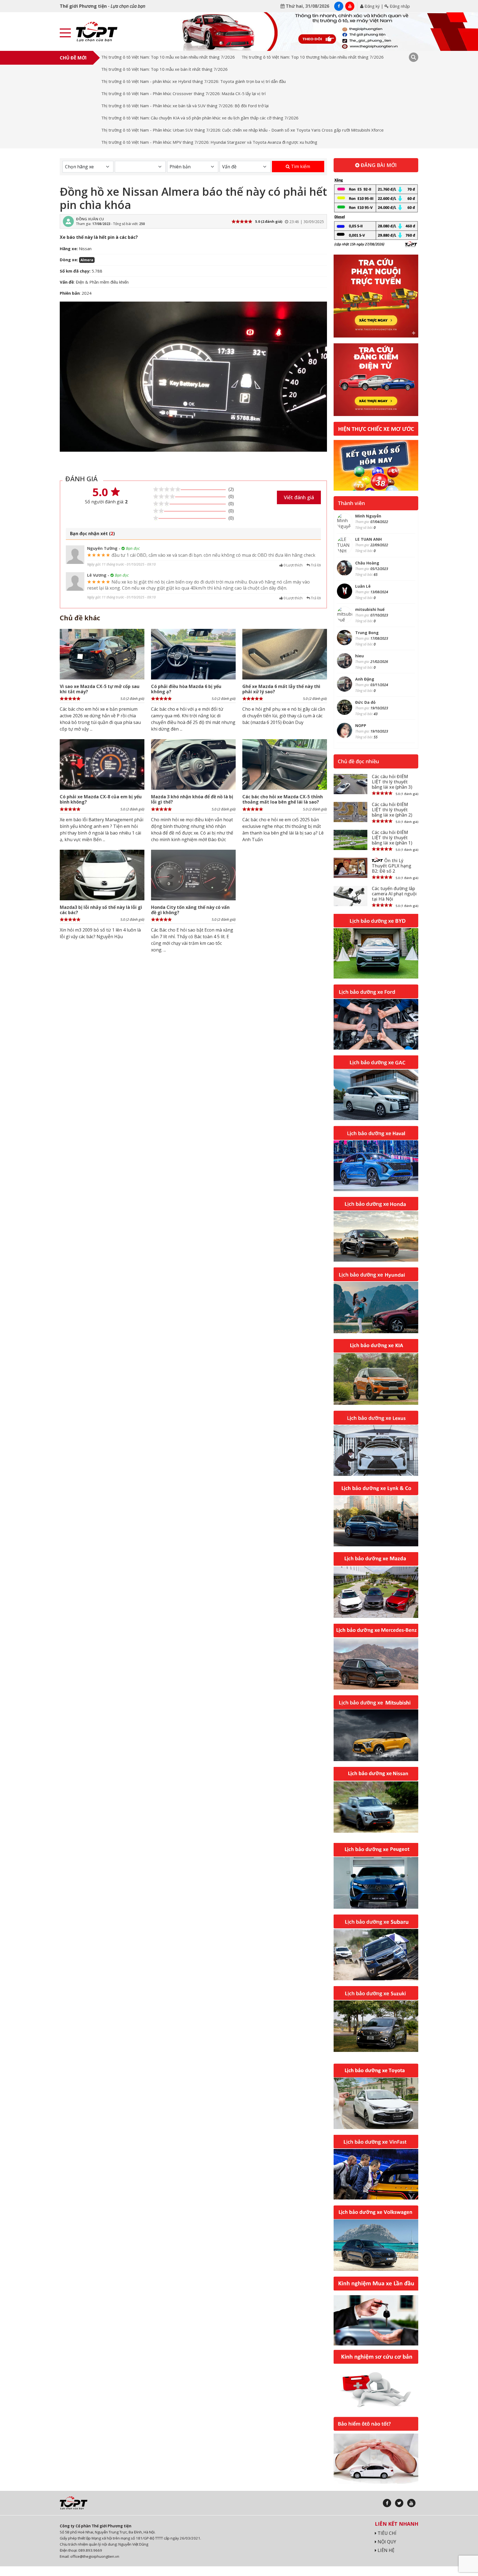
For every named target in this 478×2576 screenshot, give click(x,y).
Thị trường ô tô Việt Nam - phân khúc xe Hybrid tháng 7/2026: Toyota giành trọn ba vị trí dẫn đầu (193, 81)
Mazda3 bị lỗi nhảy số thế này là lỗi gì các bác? (101, 910)
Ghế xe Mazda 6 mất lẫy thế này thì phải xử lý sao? (281, 689)
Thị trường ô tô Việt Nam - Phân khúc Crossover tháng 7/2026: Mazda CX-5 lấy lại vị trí (183, 93)
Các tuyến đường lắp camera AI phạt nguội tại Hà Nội (394, 894)
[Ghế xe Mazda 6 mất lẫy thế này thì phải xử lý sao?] (285, 654)
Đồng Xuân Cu (90, 219)
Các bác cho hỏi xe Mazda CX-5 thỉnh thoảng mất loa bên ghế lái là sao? (283, 799)
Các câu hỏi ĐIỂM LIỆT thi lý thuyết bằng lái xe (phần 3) (392, 782)
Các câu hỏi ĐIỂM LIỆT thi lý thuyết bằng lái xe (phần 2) (392, 810)
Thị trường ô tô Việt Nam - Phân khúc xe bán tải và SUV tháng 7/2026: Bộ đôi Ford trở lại (185, 106)
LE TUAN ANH (368, 539)
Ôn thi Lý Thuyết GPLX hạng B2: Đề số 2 (392, 866)
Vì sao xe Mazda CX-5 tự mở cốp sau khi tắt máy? (100, 689)
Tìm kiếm (300, 166)
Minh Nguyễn (368, 516)
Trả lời (315, 565)
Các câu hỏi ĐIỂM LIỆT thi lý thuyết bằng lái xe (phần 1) (392, 838)
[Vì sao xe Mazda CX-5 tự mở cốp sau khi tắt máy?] (102, 654)
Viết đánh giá (299, 497)
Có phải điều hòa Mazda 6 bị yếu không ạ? (186, 689)
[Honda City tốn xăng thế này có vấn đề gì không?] (193, 875)
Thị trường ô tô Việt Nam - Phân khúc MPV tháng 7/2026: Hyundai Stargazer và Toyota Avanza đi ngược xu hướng (209, 142)
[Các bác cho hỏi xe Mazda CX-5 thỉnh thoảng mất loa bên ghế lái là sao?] (285, 764)
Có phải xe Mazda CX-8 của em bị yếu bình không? (101, 799)
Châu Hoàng (367, 563)
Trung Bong (367, 633)
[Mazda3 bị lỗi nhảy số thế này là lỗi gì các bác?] (102, 875)
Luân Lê (363, 586)
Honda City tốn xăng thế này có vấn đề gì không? (190, 910)
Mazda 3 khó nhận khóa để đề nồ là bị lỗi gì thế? (192, 799)
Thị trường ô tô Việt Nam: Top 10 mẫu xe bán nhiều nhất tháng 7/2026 (168, 57)
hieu (359, 656)
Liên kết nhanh (397, 2524)
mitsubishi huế (370, 609)
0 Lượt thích (293, 565)
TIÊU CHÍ (386, 2533)
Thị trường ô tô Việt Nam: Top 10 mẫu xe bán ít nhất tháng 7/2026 (164, 69)
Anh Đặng (365, 679)
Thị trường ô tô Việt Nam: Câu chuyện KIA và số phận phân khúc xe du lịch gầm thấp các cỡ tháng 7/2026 (200, 118)
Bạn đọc (132, 548)
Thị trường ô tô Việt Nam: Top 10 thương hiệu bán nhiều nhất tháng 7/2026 (313, 57)
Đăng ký (372, 6)
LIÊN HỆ (385, 2550)
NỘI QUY (386, 2542)
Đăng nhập (399, 6)
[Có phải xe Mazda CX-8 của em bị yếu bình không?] (102, 764)
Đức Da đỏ (365, 702)
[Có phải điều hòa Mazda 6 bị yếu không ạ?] (193, 654)
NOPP (361, 725)
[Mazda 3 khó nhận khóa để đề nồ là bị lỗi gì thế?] (193, 764)
